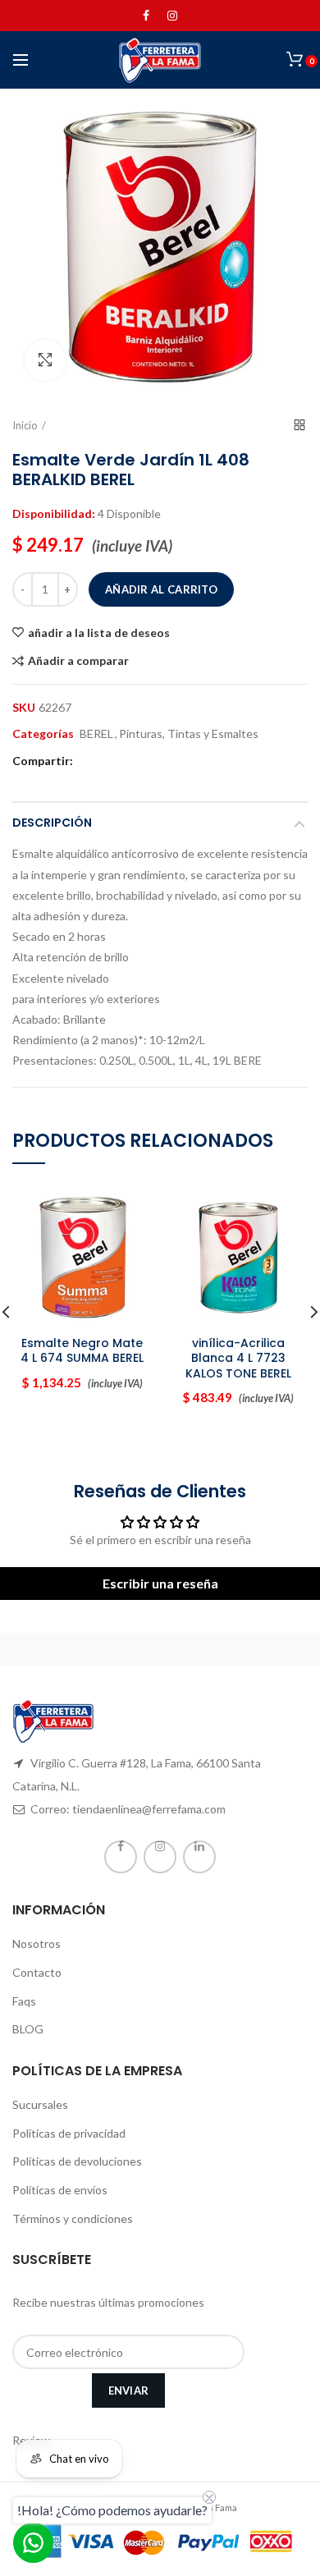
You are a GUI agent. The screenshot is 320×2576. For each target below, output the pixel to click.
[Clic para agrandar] (45, 360)
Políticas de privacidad (69, 2133)
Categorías (43, 734)
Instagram (172, 16)
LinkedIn (199, 1857)
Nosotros (37, 1943)
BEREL (96, 734)
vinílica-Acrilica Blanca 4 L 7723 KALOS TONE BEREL (238, 1358)
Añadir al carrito (161, 589)
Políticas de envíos (60, 2190)
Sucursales (40, 2104)
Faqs (24, 2001)
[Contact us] (33, 2543)
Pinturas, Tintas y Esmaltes (189, 734)
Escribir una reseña (160, 1583)
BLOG (28, 2029)
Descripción (52, 823)
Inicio (25, 425)
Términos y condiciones (73, 2218)
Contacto (37, 1972)
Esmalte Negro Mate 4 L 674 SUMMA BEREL (82, 1350)
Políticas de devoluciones (77, 2161)
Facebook (146, 16)
